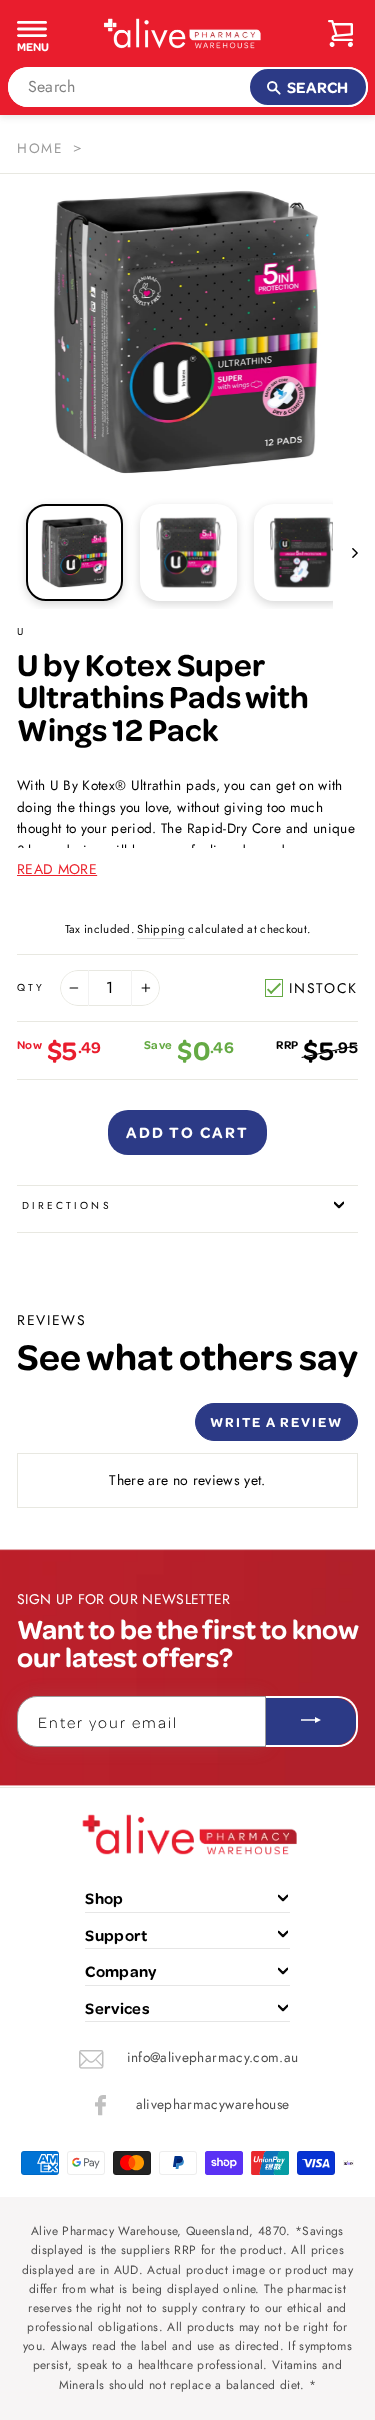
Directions (67, 1205)
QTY (31, 987)
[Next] (345, 552)
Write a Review (276, 1421)
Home (40, 148)
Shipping (161, 929)
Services (117, 2008)
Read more (57, 869)
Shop (104, 1898)
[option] (188, 332)
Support (116, 1935)
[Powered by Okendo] (67, 1429)
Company (120, 1971)
